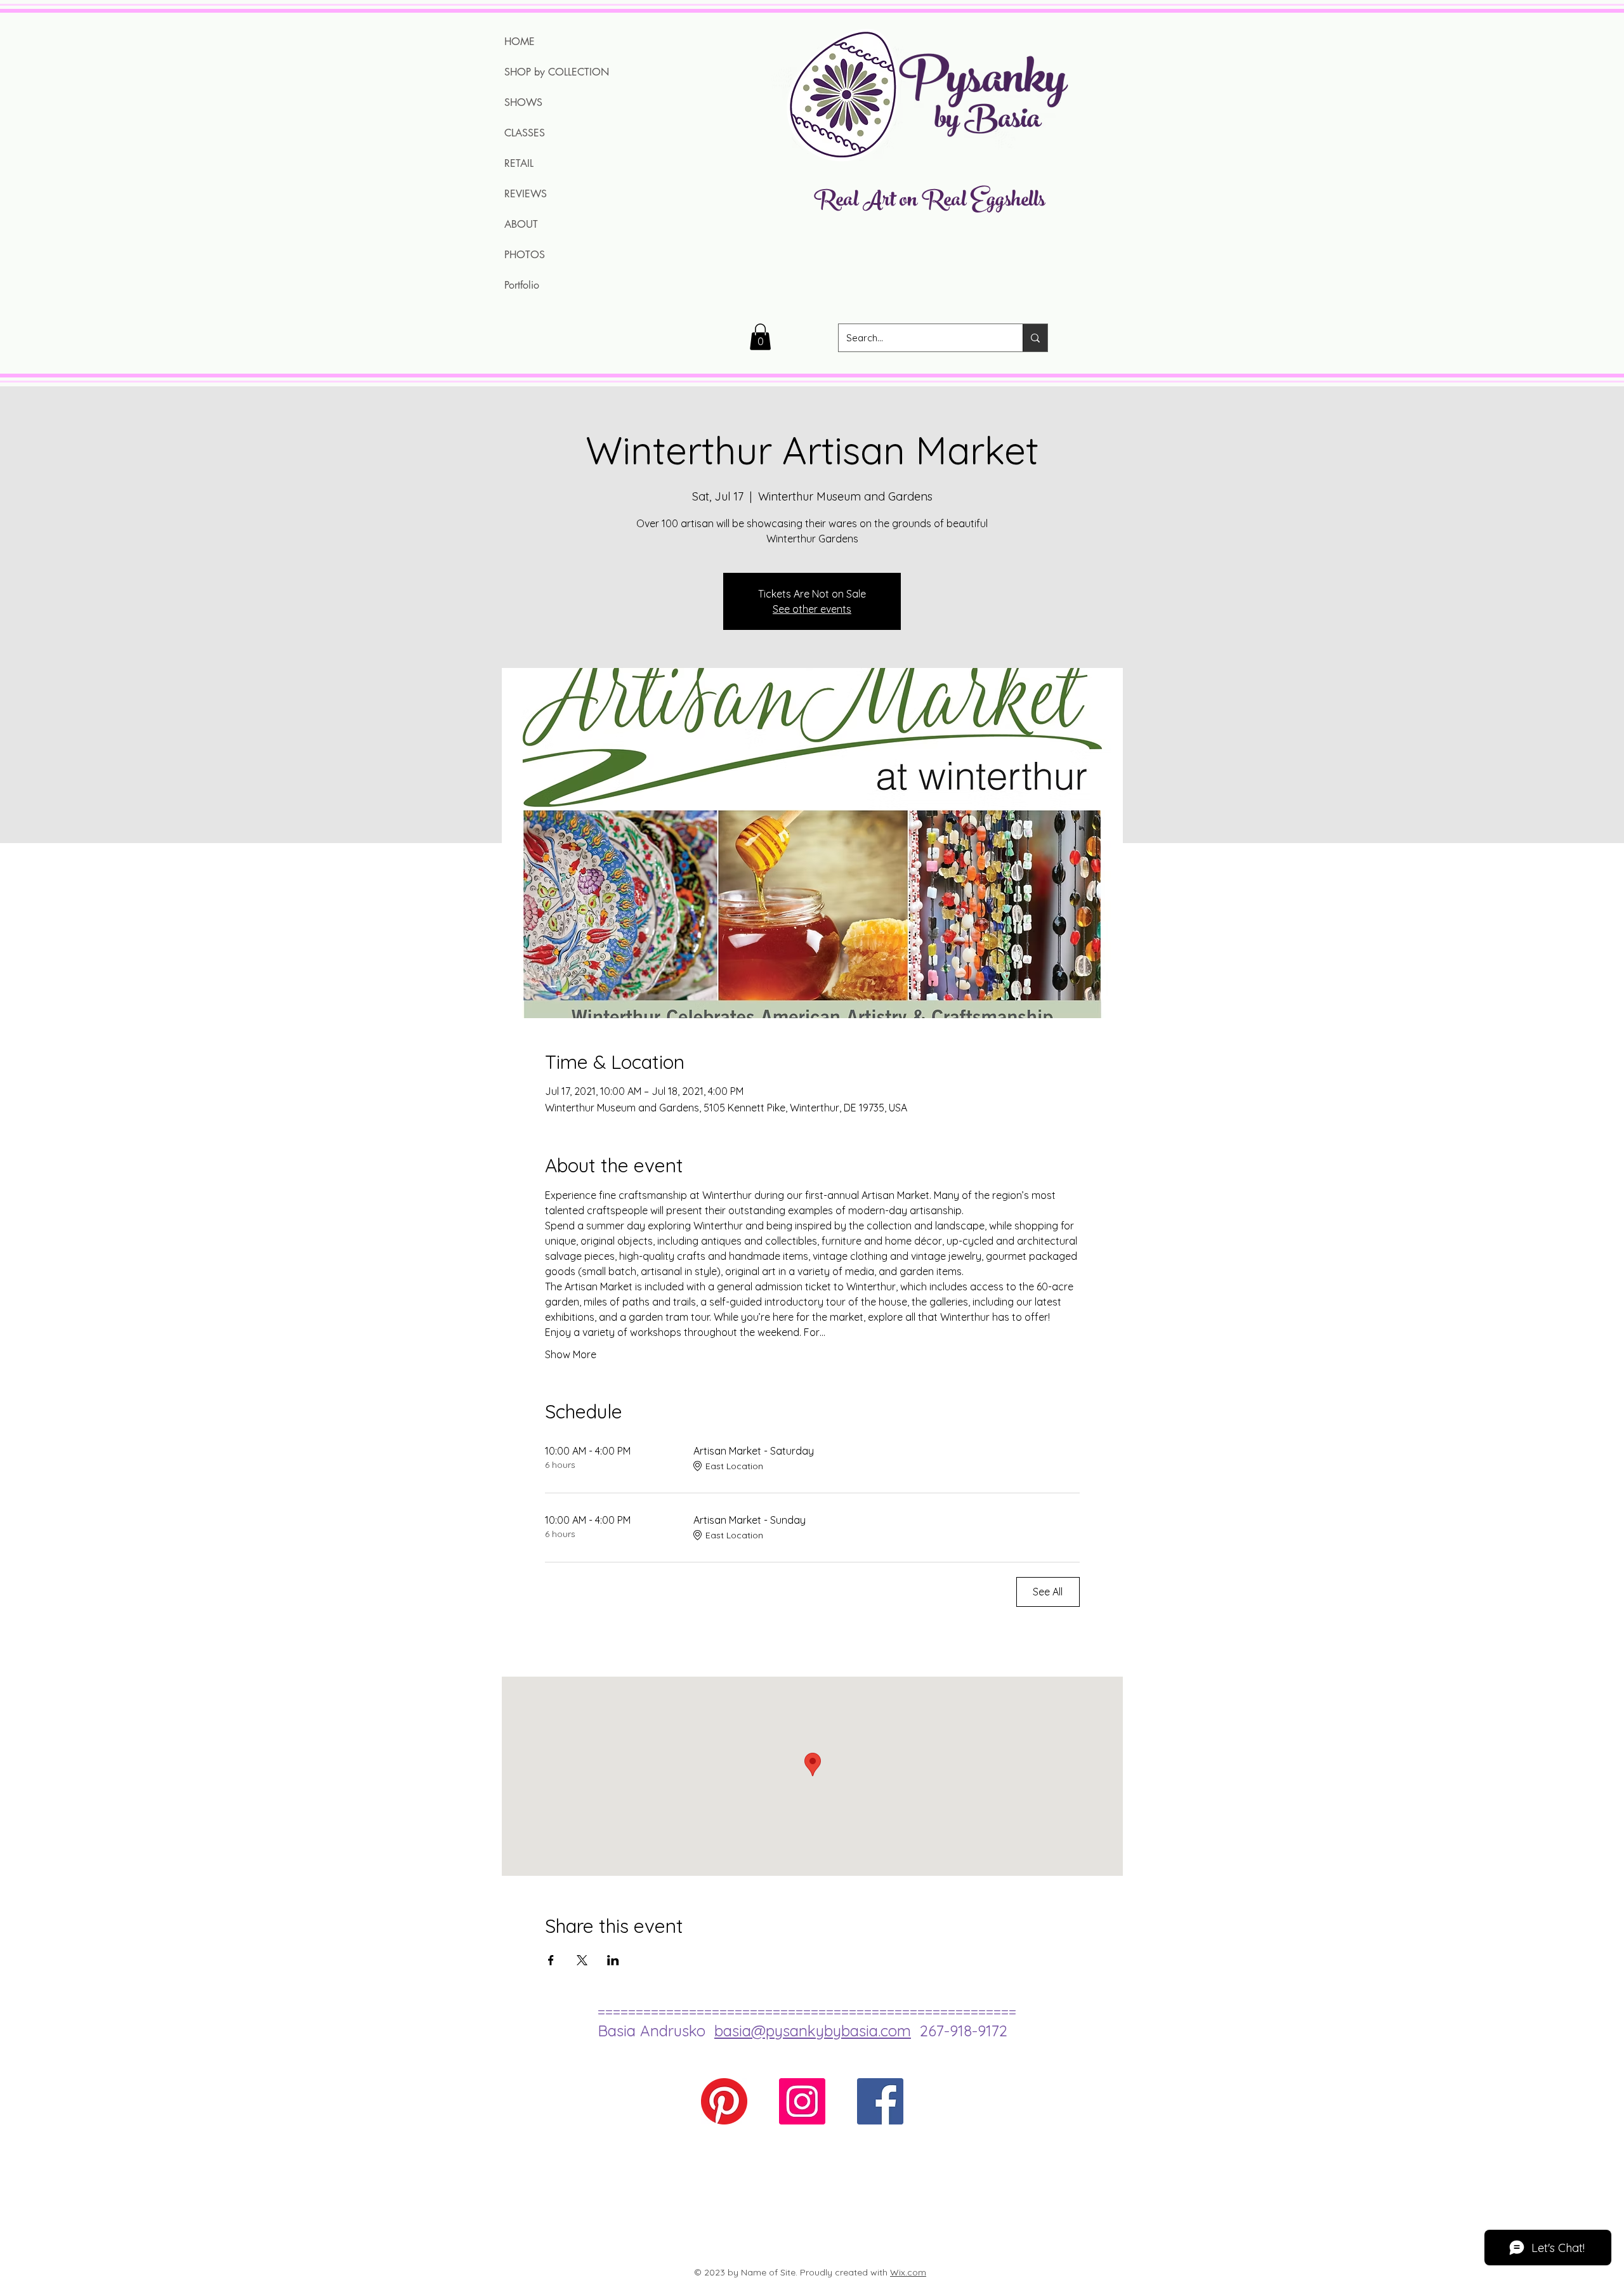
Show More (571, 1354)
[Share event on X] (582, 1960)
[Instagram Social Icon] (802, 2101)
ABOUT (521, 224)
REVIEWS (526, 194)
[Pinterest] (724, 2101)
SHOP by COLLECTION (557, 72)
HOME (520, 42)
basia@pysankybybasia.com (813, 2031)
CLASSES (525, 133)
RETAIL (519, 163)
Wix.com (908, 2272)
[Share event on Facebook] (551, 1960)
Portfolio (522, 285)
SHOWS (523, 102)
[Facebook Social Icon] (880, 2101)
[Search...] (1035, 338)
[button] (760, 337)
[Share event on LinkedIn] (613, 1960)
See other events (812, 609)
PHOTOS (525, 255)
